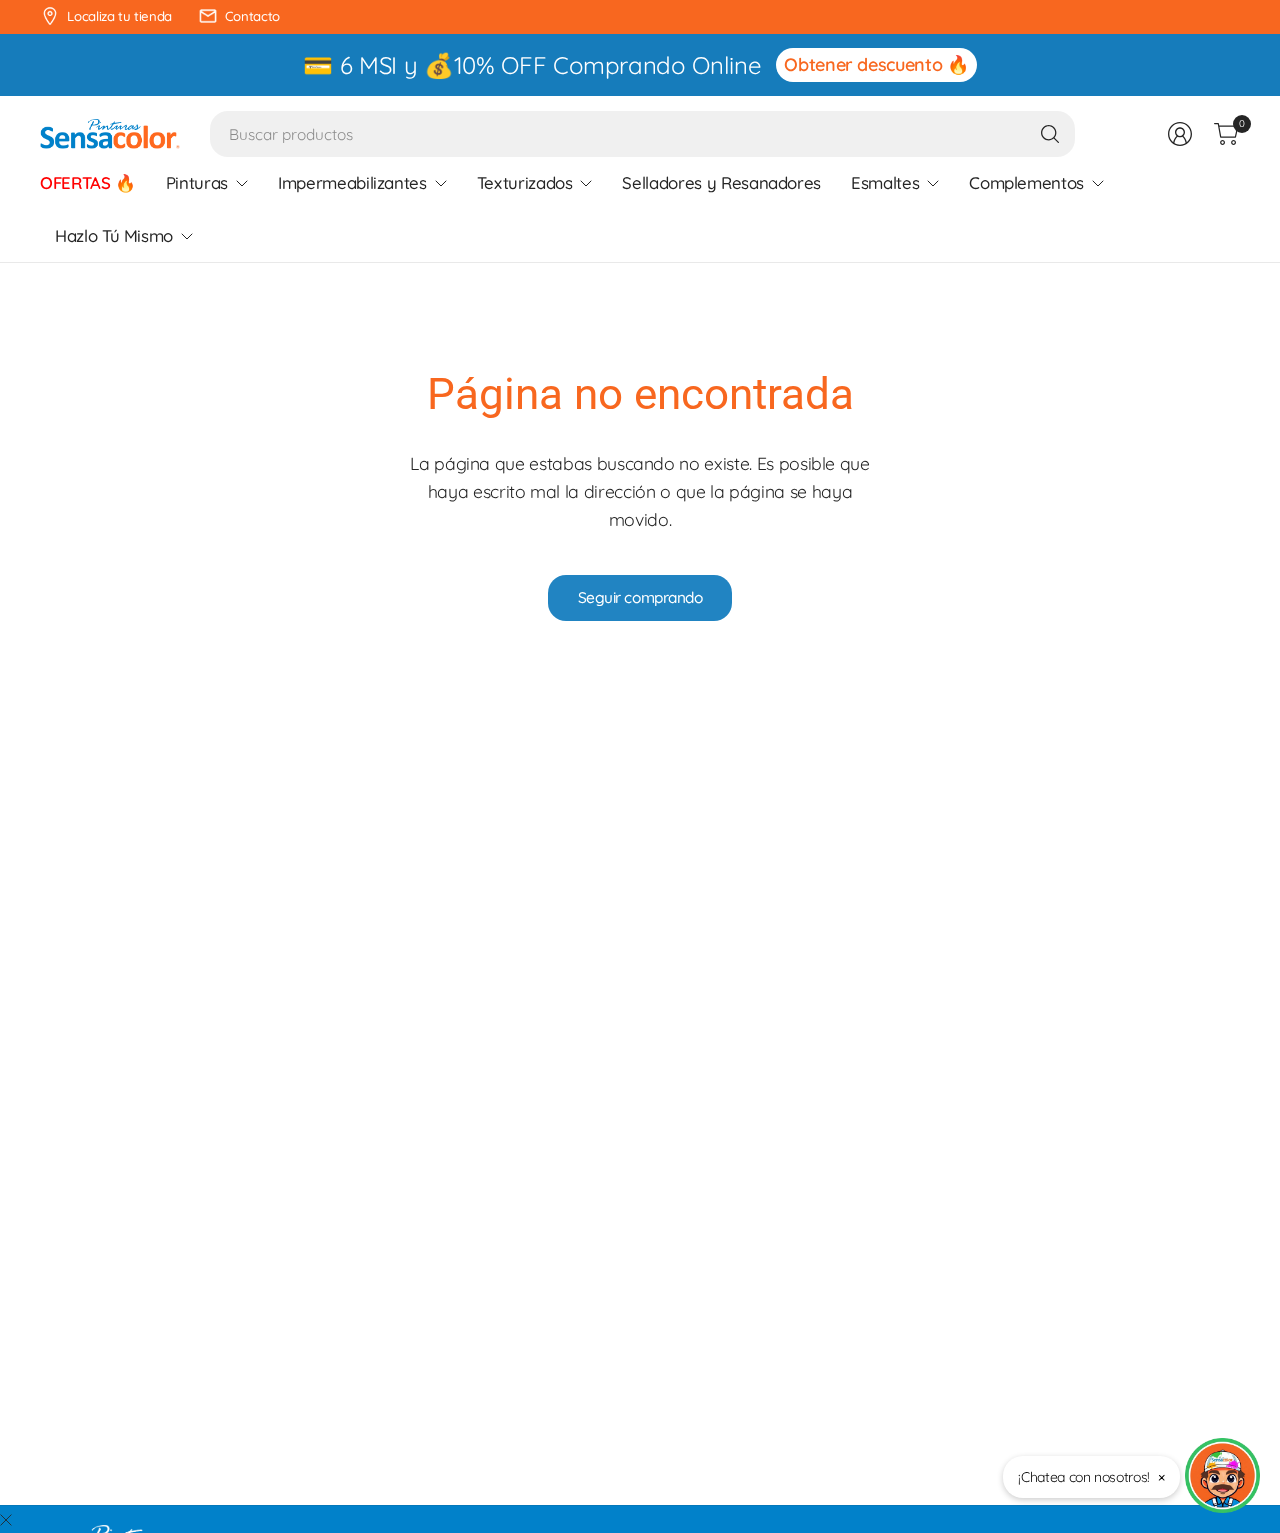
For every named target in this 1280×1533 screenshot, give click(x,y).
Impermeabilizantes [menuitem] (352, 182)
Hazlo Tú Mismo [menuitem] (114, 235)
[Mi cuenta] (1180, 134)
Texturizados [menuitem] (525, 182)
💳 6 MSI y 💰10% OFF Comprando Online (532, 65)
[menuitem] (88, 183)
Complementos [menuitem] (1026, 182)
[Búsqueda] (1050, 134)
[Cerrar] (6, 1520)
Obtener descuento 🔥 (876, 64)
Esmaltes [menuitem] (885, 182)
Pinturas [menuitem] (197, 182)
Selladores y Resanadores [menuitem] (721, 182)
